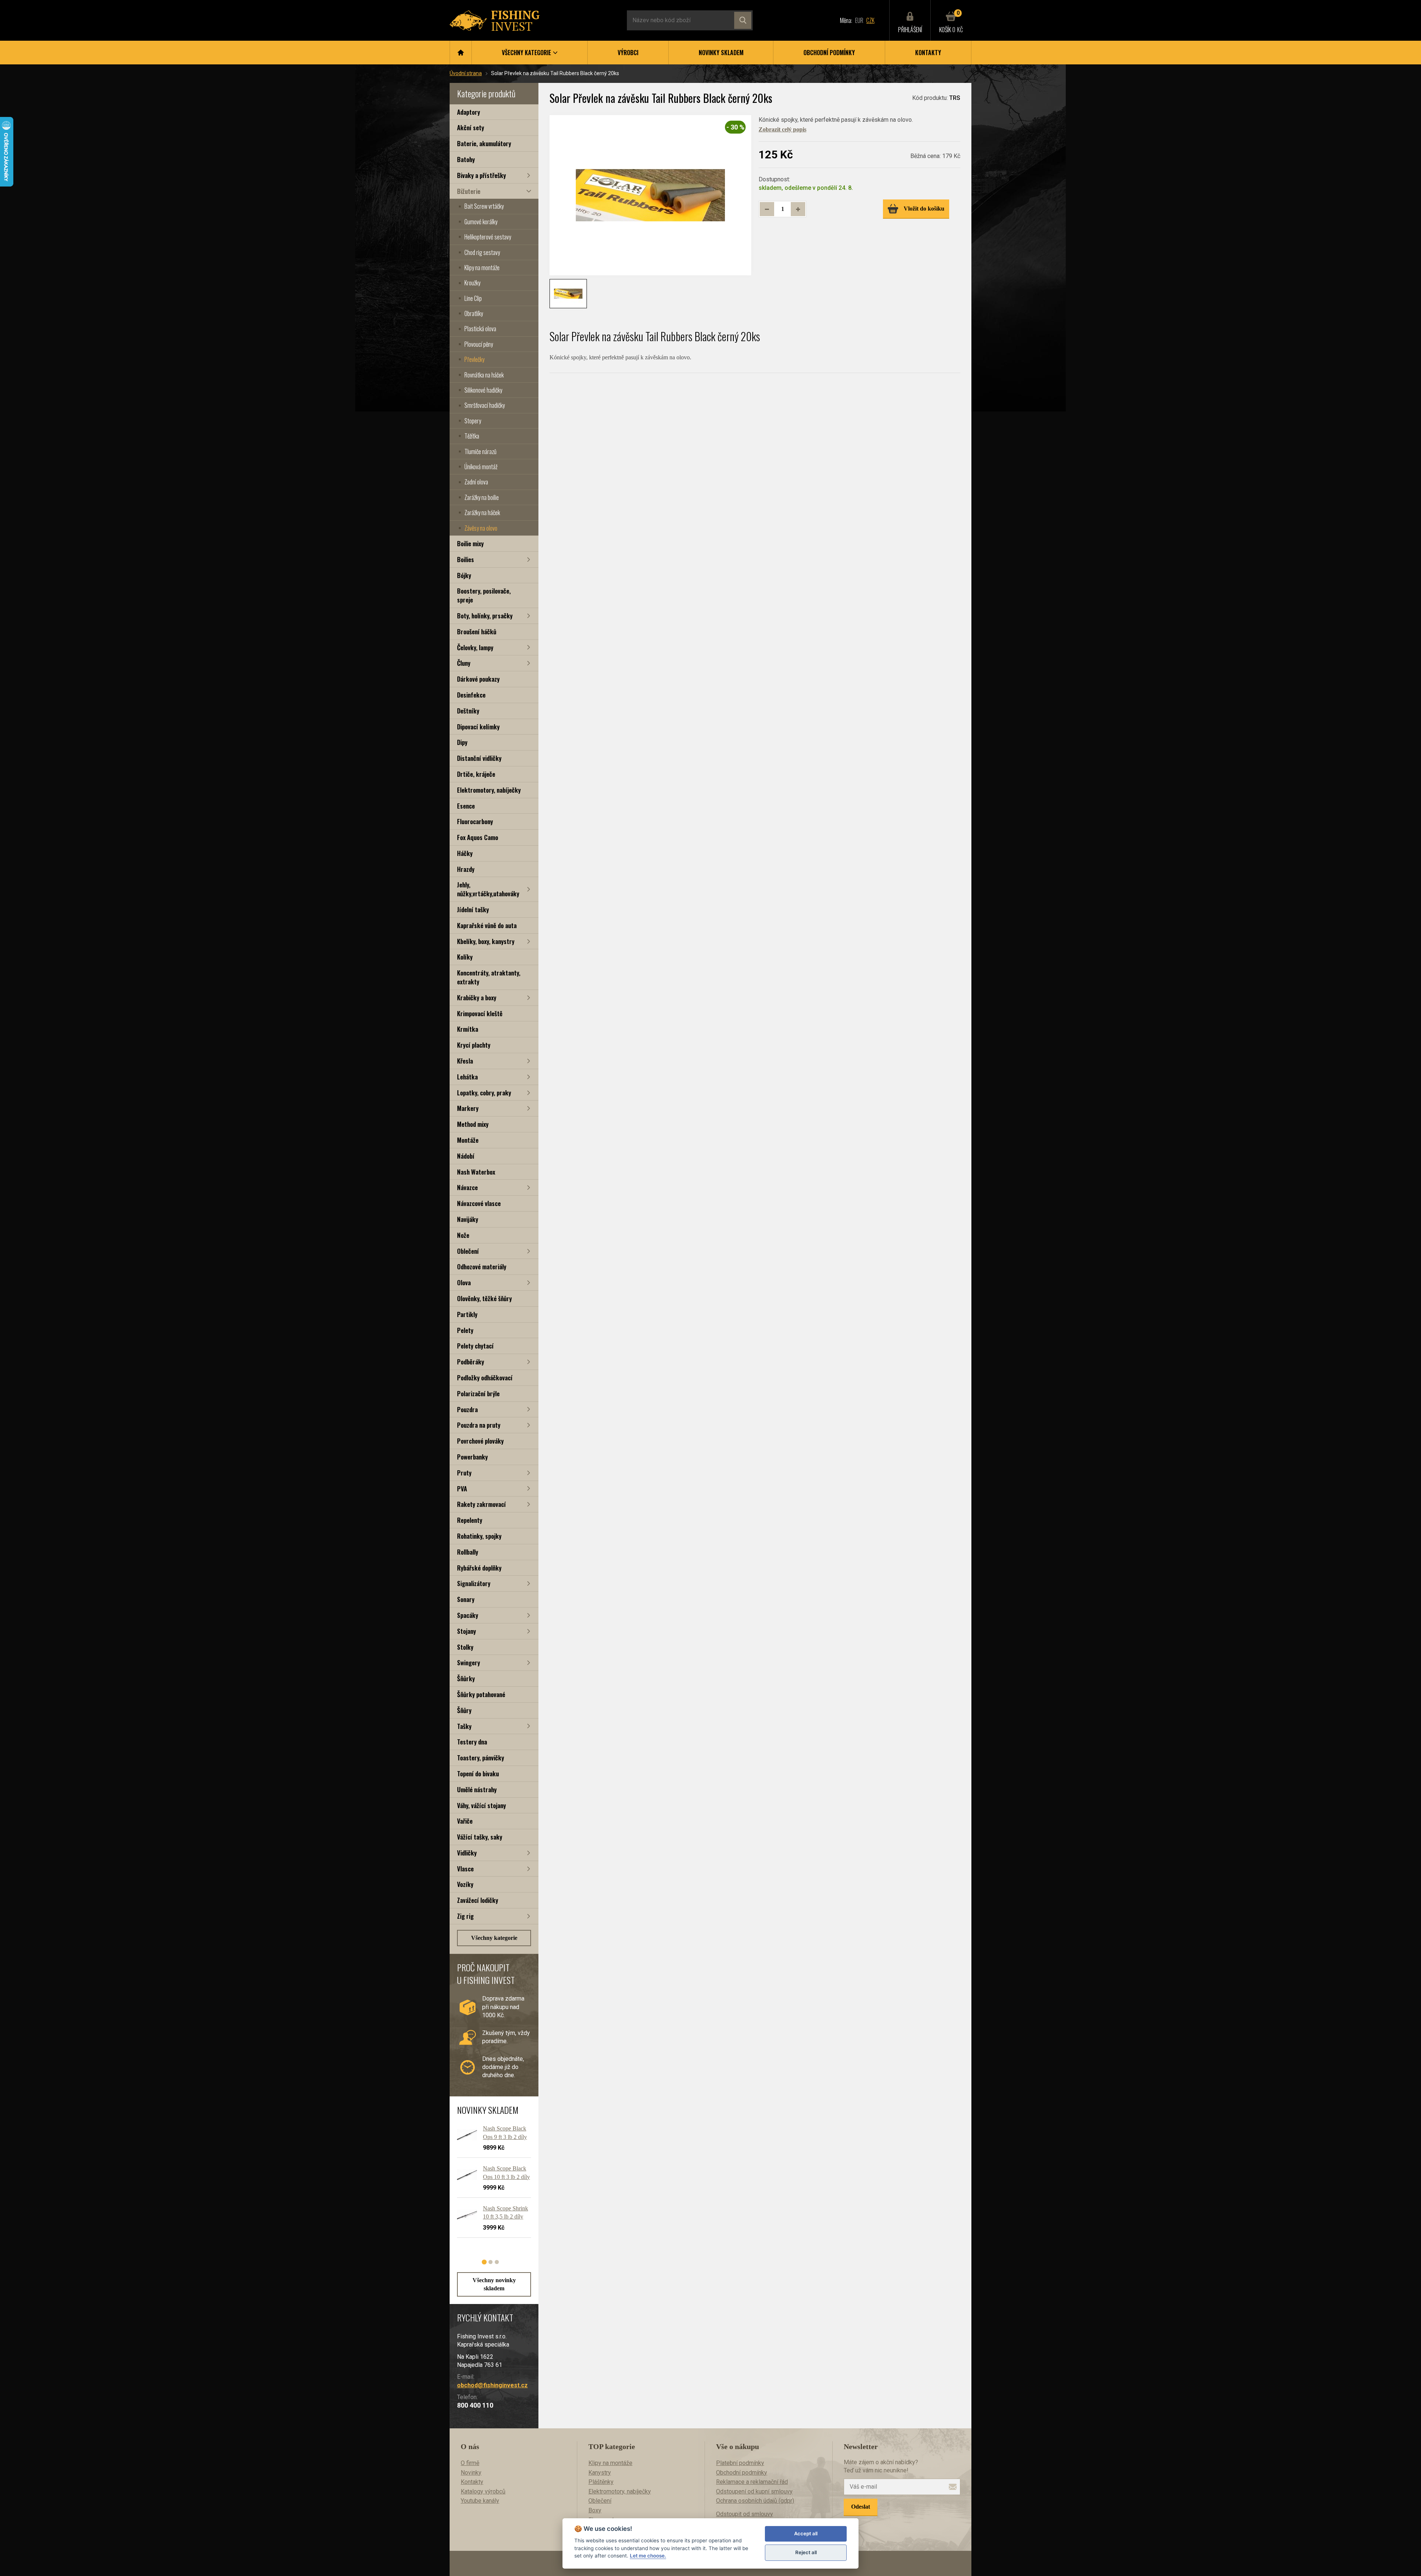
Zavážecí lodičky (478, 1900)
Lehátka (467, 1077)
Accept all (806, 2533)
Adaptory (468, 112)
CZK (870, 20)
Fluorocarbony (475, 821)
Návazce (467, 1187)
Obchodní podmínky (829, 53)
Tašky (464, 1726)
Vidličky (467, 1853)
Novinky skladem (721, 53)
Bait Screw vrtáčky (484, 206)
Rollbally (468, 1552)
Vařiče (465, 1821)
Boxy (595, 2510)
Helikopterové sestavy (488, 237)
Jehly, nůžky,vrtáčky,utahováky (488, 889)
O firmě (470, 2463)
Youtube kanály (480, 2501)
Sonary (466, 1599)
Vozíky (465, 1884)
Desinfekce (471, 695)
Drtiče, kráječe (476, 774)
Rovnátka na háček (484, 375)
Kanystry (600, 2473)
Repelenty (470, 1520)
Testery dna (472, 1742)
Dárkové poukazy (478, 679)
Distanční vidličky (479, 758)
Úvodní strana (466, 73)
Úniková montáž (481, 467)
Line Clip (473, 298)
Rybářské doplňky (479, 1568)
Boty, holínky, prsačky (485, 616)
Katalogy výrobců (483, 2491)
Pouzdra (467, 1409)
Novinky (471, 2473)
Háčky (465, 853)
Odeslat (861, 2507)
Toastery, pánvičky (481, 1758)
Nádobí (466, 1156)
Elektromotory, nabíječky (489, 790)
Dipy (462, 742)
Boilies (466, 559)
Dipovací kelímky (478, 727)
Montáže (468, 1140)
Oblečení (468, 1251)
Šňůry (464, 1710)
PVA (462, 1489)
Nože (463, 1235)
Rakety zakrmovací (481, 1504)
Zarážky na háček (482, 513)
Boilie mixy (470, 543)
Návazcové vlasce (479, 1203)
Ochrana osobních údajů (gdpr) (755, 2501)
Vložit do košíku (924, 209)
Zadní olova (476, 482)
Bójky (464, 575)
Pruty (464, 1473)
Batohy (466, 159)
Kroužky (472, 283)
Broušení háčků (477, 632)
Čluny (464, 663)
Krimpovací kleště (480, 1013)
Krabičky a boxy (477, 998)
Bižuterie (469, 191)
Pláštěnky (601, 2482)
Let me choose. (648, 2556)
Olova (464, 1282)
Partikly (467, 1314)
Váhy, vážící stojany (481, 1805)
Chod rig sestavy (482, 252)
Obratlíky (474, 313)
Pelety (465, 1330)
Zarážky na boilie (482, 497)
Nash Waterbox (476, 1172)
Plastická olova (480, 329)
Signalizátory (474, 1583)
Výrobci (628, 53)
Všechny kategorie (494, 1938)
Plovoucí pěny (479, 344)
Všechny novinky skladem (494, 2284)
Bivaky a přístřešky (481, 175)
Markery (468, 1108)
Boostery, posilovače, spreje (484, 595)
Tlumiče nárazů (481, 451)
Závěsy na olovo (481, 528)
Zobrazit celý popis (782, 129)
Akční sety (471, 127)
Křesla (465, 1061)
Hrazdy (466, 869)
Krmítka (468, 1029)
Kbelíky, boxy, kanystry (486, 941)
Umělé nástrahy (477, 1789)
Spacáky (468, 1615)
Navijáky (468, 1219)
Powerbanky (472, 1457)
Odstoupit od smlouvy (745, 2514)
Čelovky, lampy (475, 647)
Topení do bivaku (478, 1774)
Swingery (468, 1663)
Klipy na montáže (482, 268)
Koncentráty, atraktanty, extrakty (489, 977)
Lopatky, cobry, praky (484, 1093)
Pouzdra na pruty (479, 1425)
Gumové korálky (481, 222)
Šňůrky (466, 1678)
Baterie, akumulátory (484, 143)
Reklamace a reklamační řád (752, 2482)
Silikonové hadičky (483, 390)
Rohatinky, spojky (479, 1536)
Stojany (466, 1631)
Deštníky (468, 711)
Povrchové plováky (480, 1441)
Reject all (806, 2552)
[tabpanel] (490, 2184)
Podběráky (471, 1362)
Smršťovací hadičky (485, 405)
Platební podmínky (740, 2463)
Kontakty (928, 53)
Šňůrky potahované (481, 1694)
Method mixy (473, 1124)
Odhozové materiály (482, 1267)
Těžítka (472, 436)
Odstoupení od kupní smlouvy (754, 2491)
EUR (859, 20)
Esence (466, 806)
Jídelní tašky (473, 909)
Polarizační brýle (478, 1393)
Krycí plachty (474, 1045)
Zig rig (465, 1916)
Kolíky (465, 957)
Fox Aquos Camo (478, 837)
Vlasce (465, 1869)
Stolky (465, 1647)
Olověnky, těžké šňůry (484, 1298)
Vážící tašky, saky (480, 1837)
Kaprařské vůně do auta (487, 925)
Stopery (473, 421)
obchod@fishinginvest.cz (492, 2385)
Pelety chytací (475, 1346)
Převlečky (474, 359)
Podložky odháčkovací (485, 1378)
